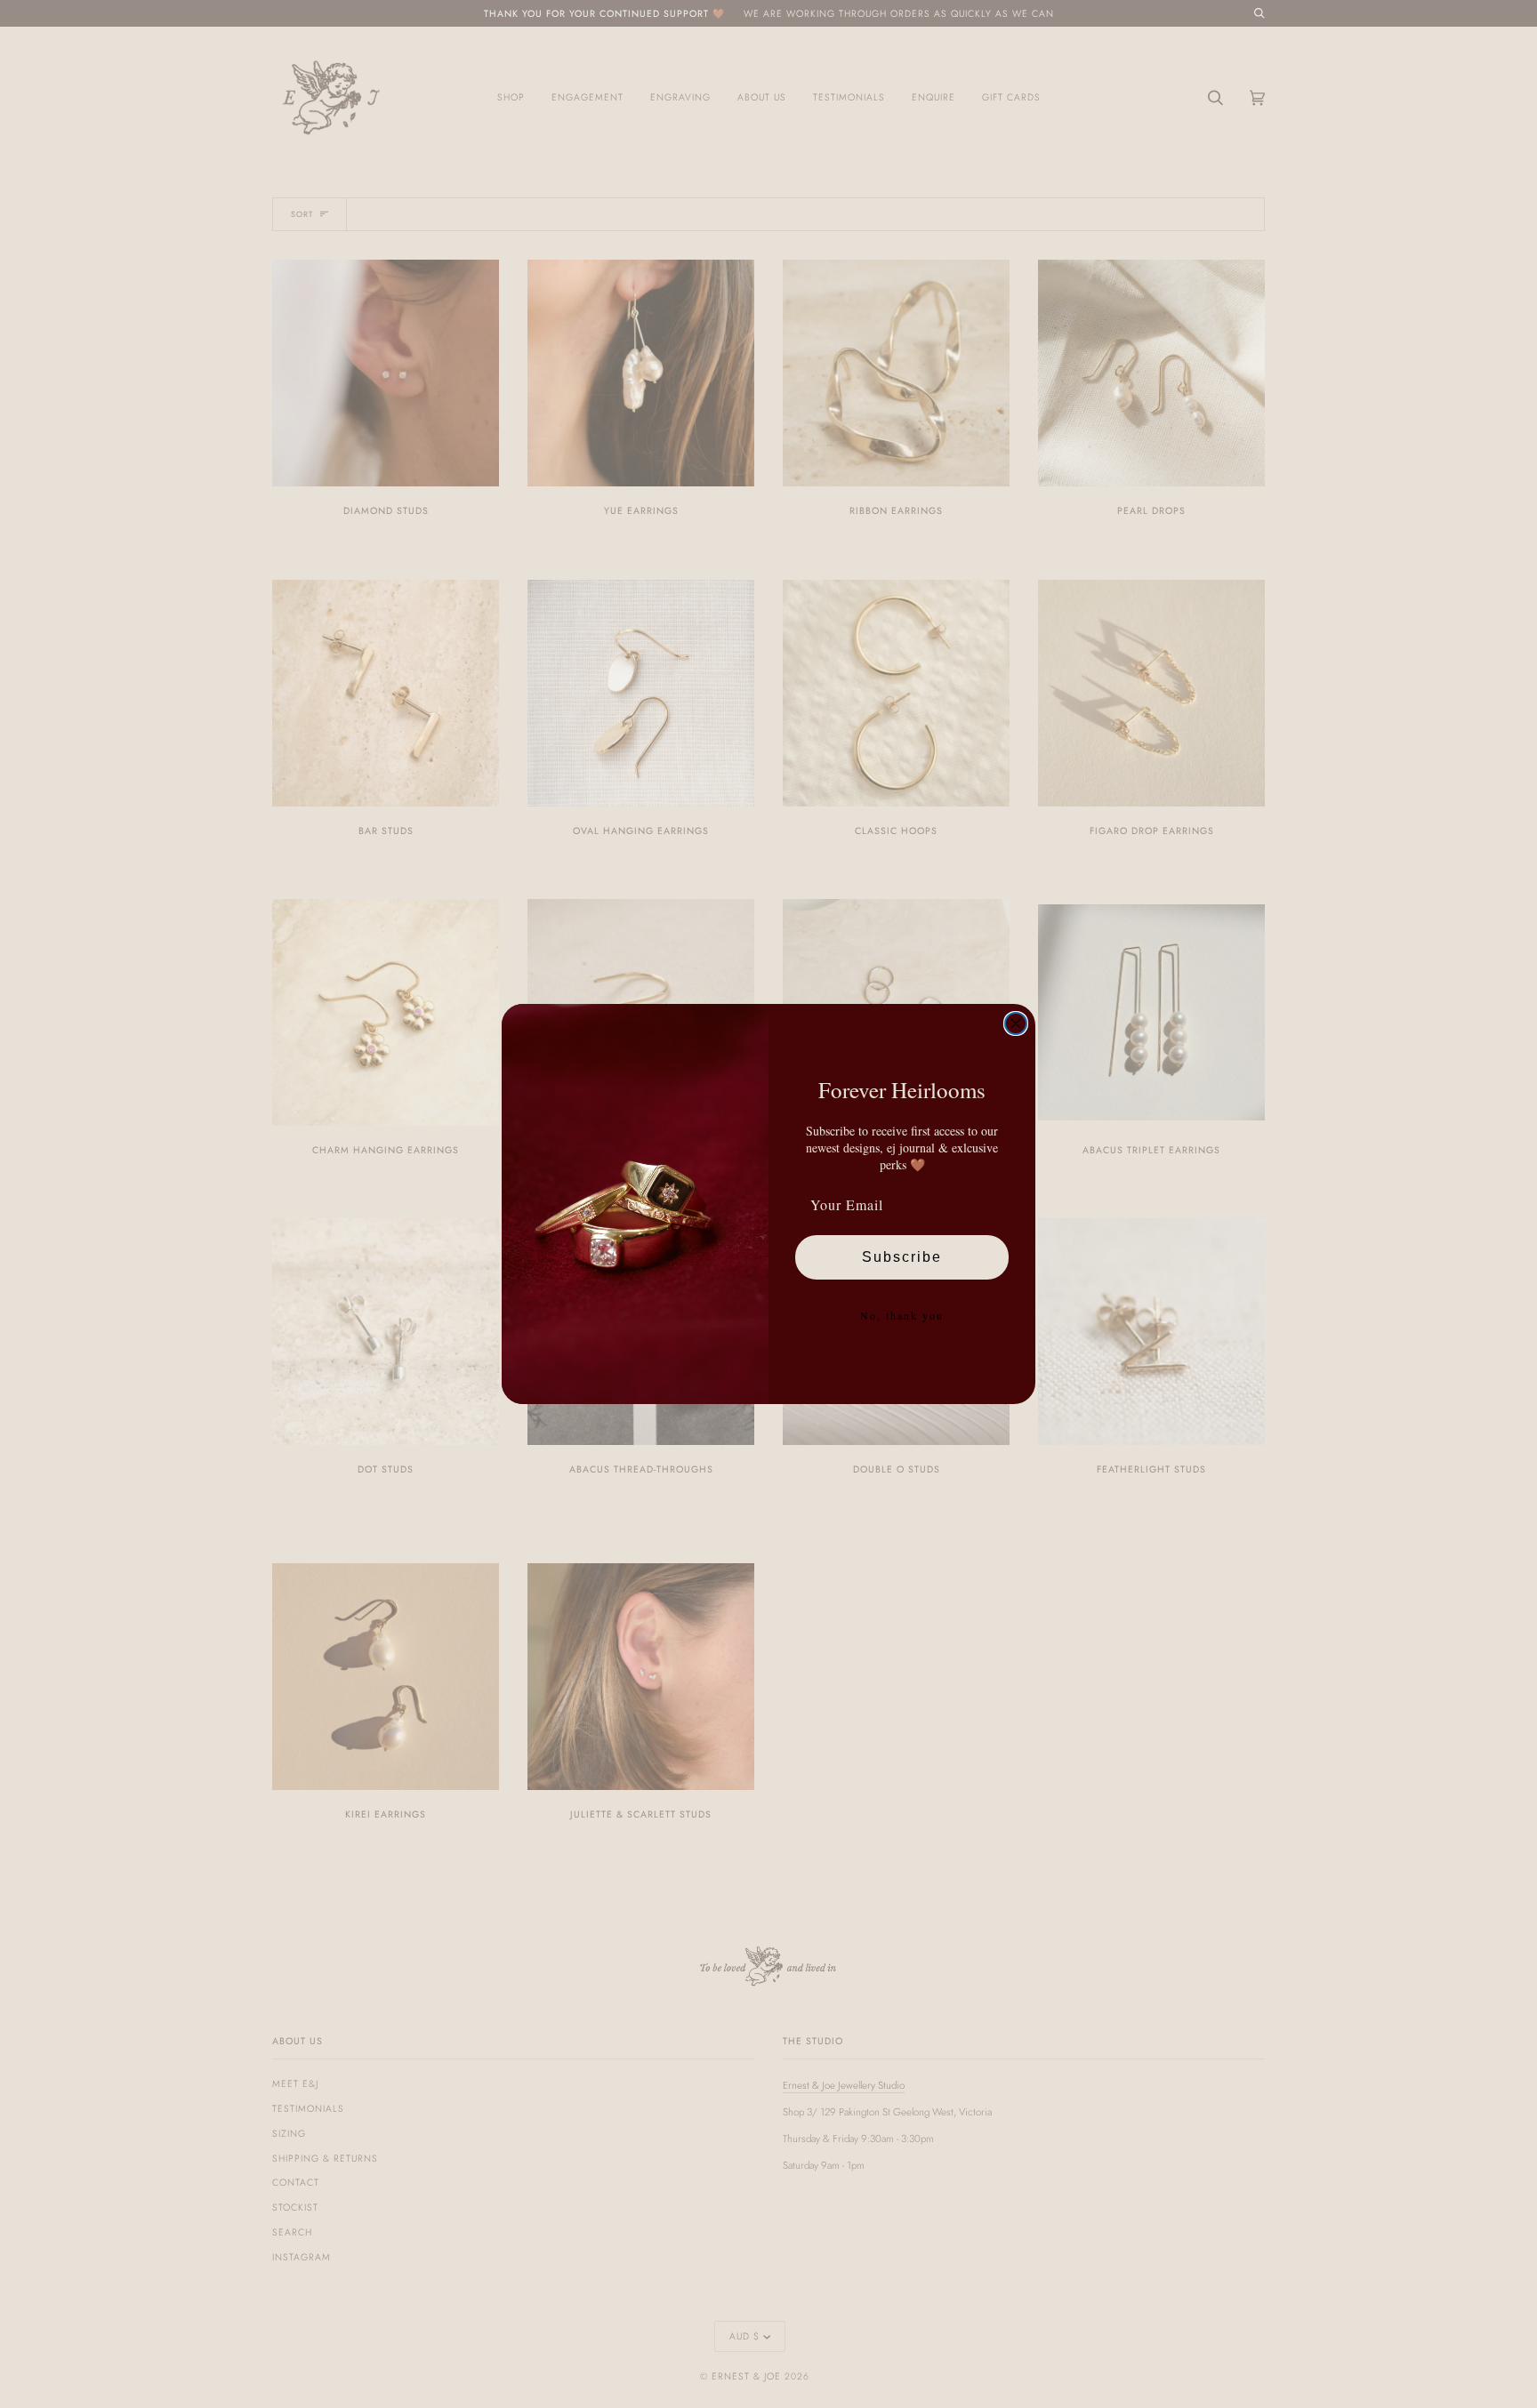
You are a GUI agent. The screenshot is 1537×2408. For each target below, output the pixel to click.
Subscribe (902, 1257)
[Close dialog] (1016, 1023)
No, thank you (902, 1315)
